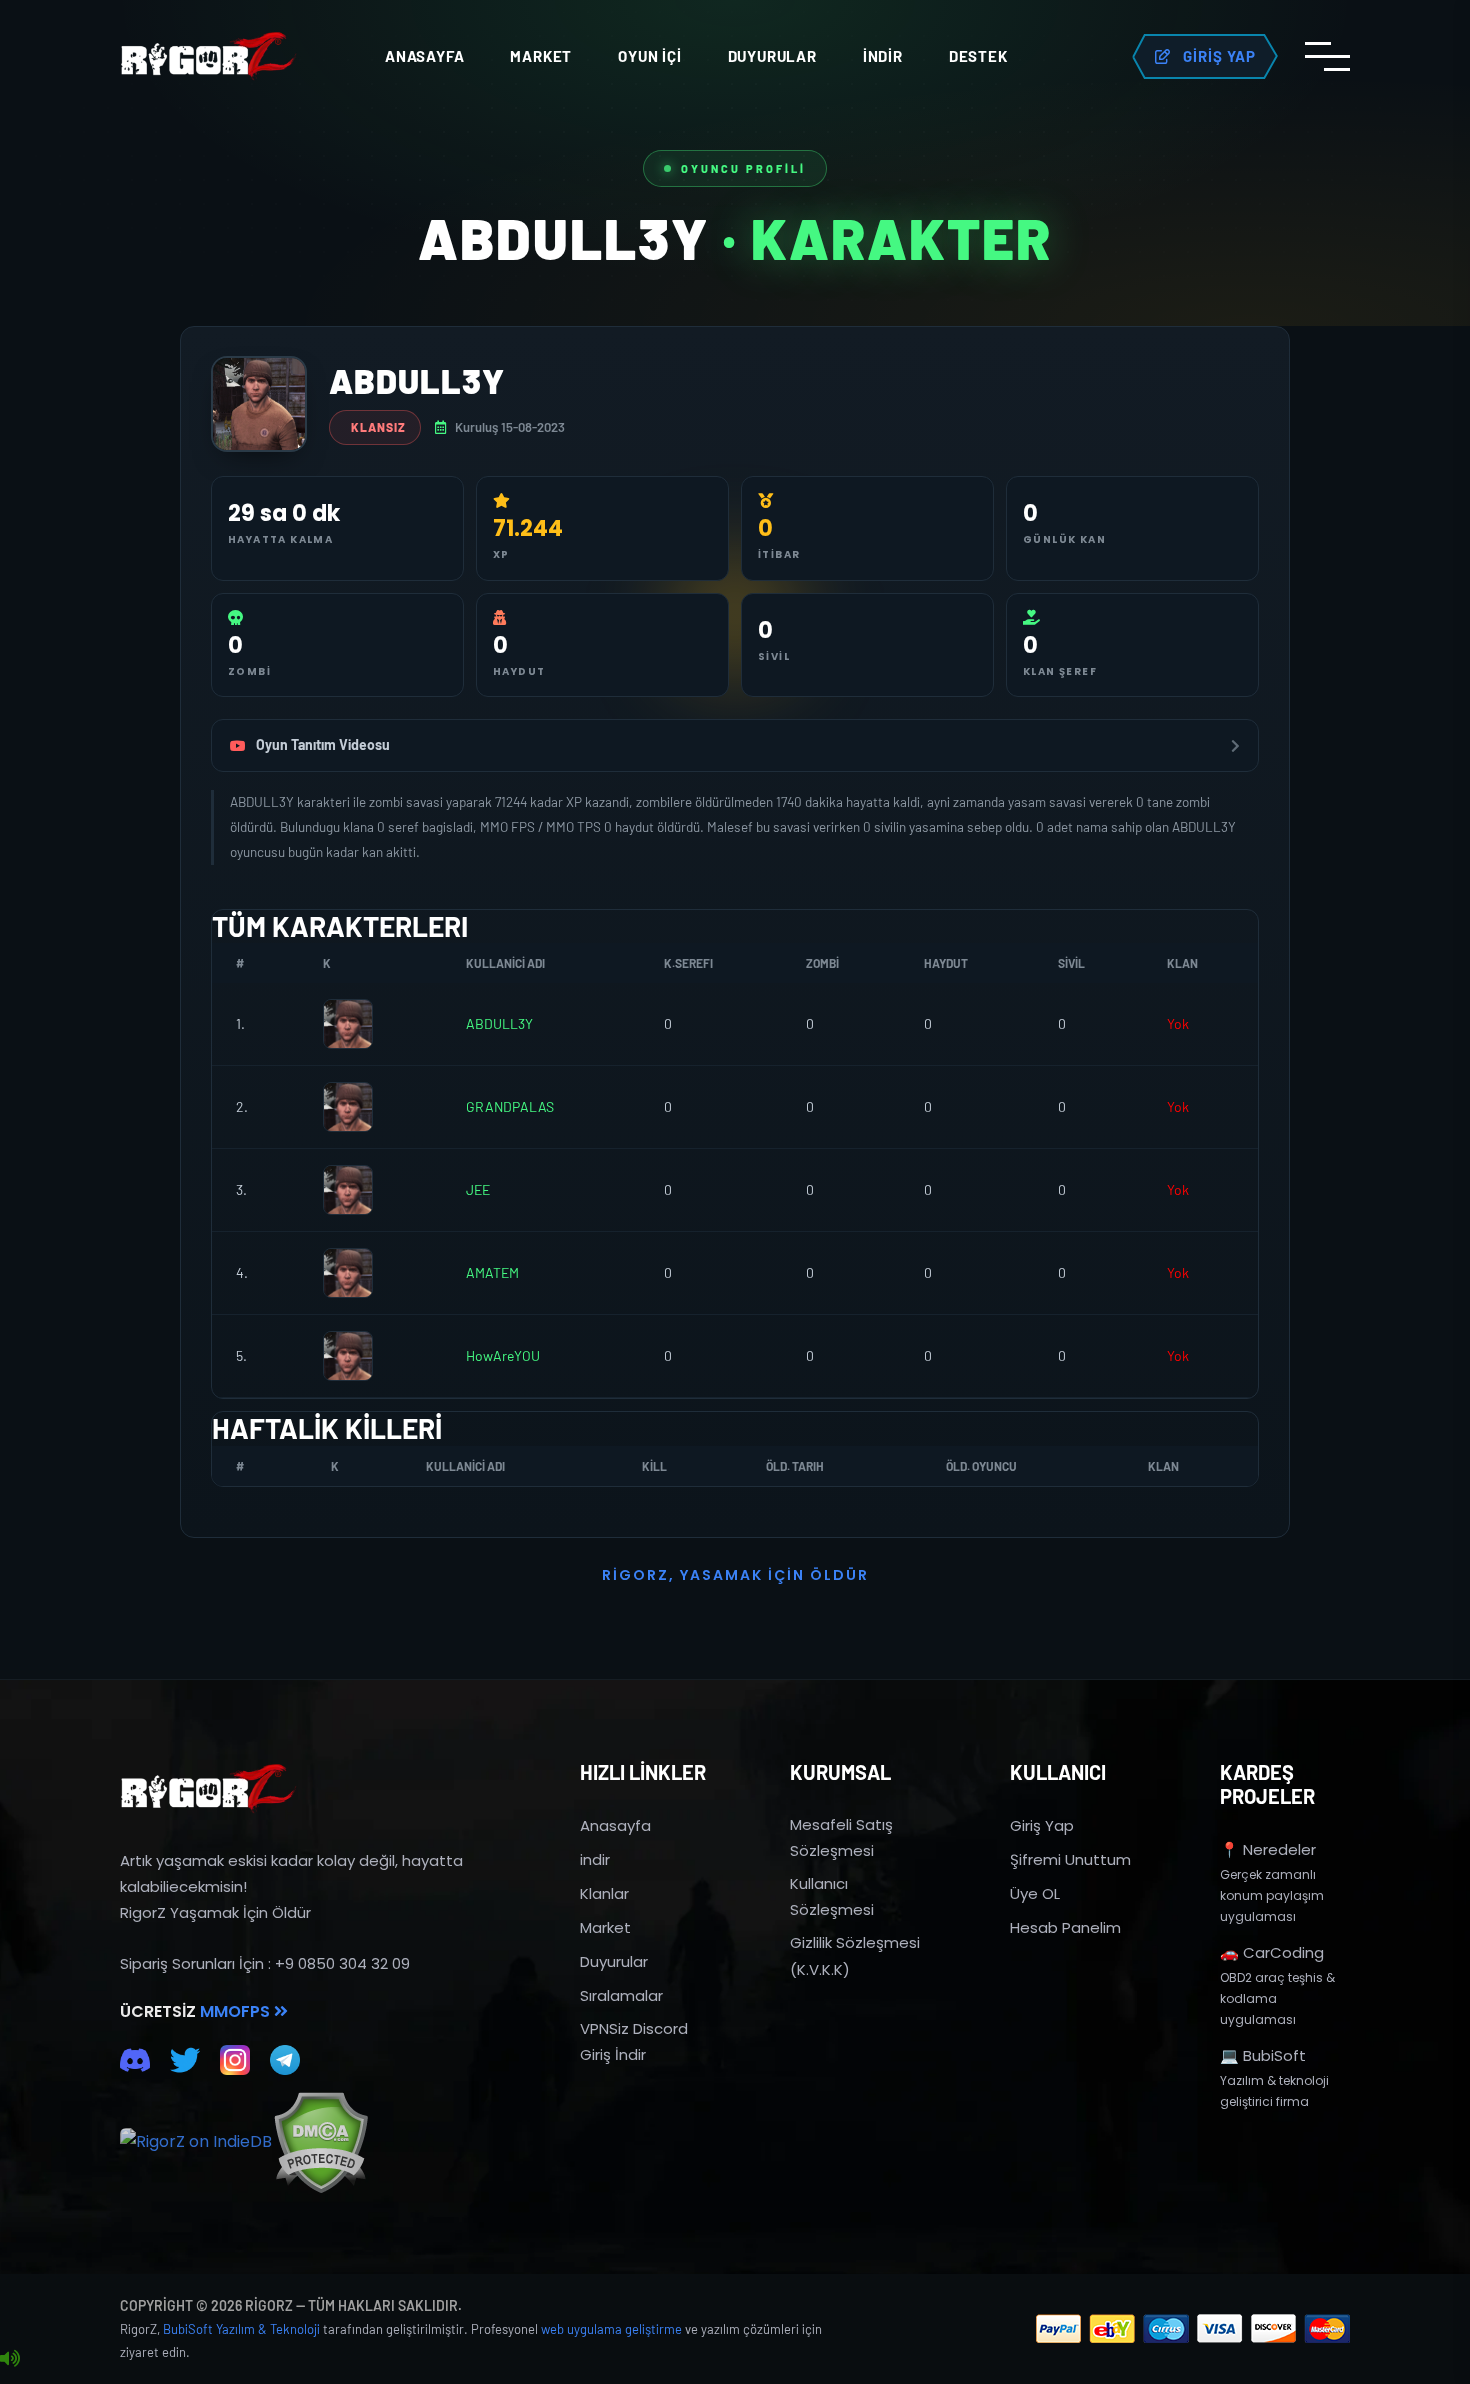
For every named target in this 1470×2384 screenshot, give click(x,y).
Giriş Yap (1042, 1825)
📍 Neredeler (1268, 1849)
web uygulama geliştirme (611, 2329)
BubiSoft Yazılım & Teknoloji (241, 2329)
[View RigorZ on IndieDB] (196, 2142)
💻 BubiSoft (1263, 2055)
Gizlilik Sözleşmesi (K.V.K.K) (855, 1955)
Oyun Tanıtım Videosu (323, 744)
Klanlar (604, 1893)
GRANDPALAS (510, 1106)
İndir (883, 56)
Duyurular (772, 56)
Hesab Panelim (1065, 1927)
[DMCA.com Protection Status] (320, 2142)
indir (595, 1859)
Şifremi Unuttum (1070, 1859)
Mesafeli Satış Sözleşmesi (841, 1837)
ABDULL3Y (499, 1023)
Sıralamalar (621, 1995)
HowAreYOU (503, 1355)
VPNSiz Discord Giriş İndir (634, 2041)
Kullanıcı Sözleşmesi (832, 1896)
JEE (478, 1189)
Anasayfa (424, 56)
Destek (978, 56)
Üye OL (1035, 1893)
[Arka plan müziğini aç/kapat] (10, 2359)
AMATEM (492, 1272)
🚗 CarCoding (1272, 1952)
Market (541, 56)
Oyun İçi (649, 56)
